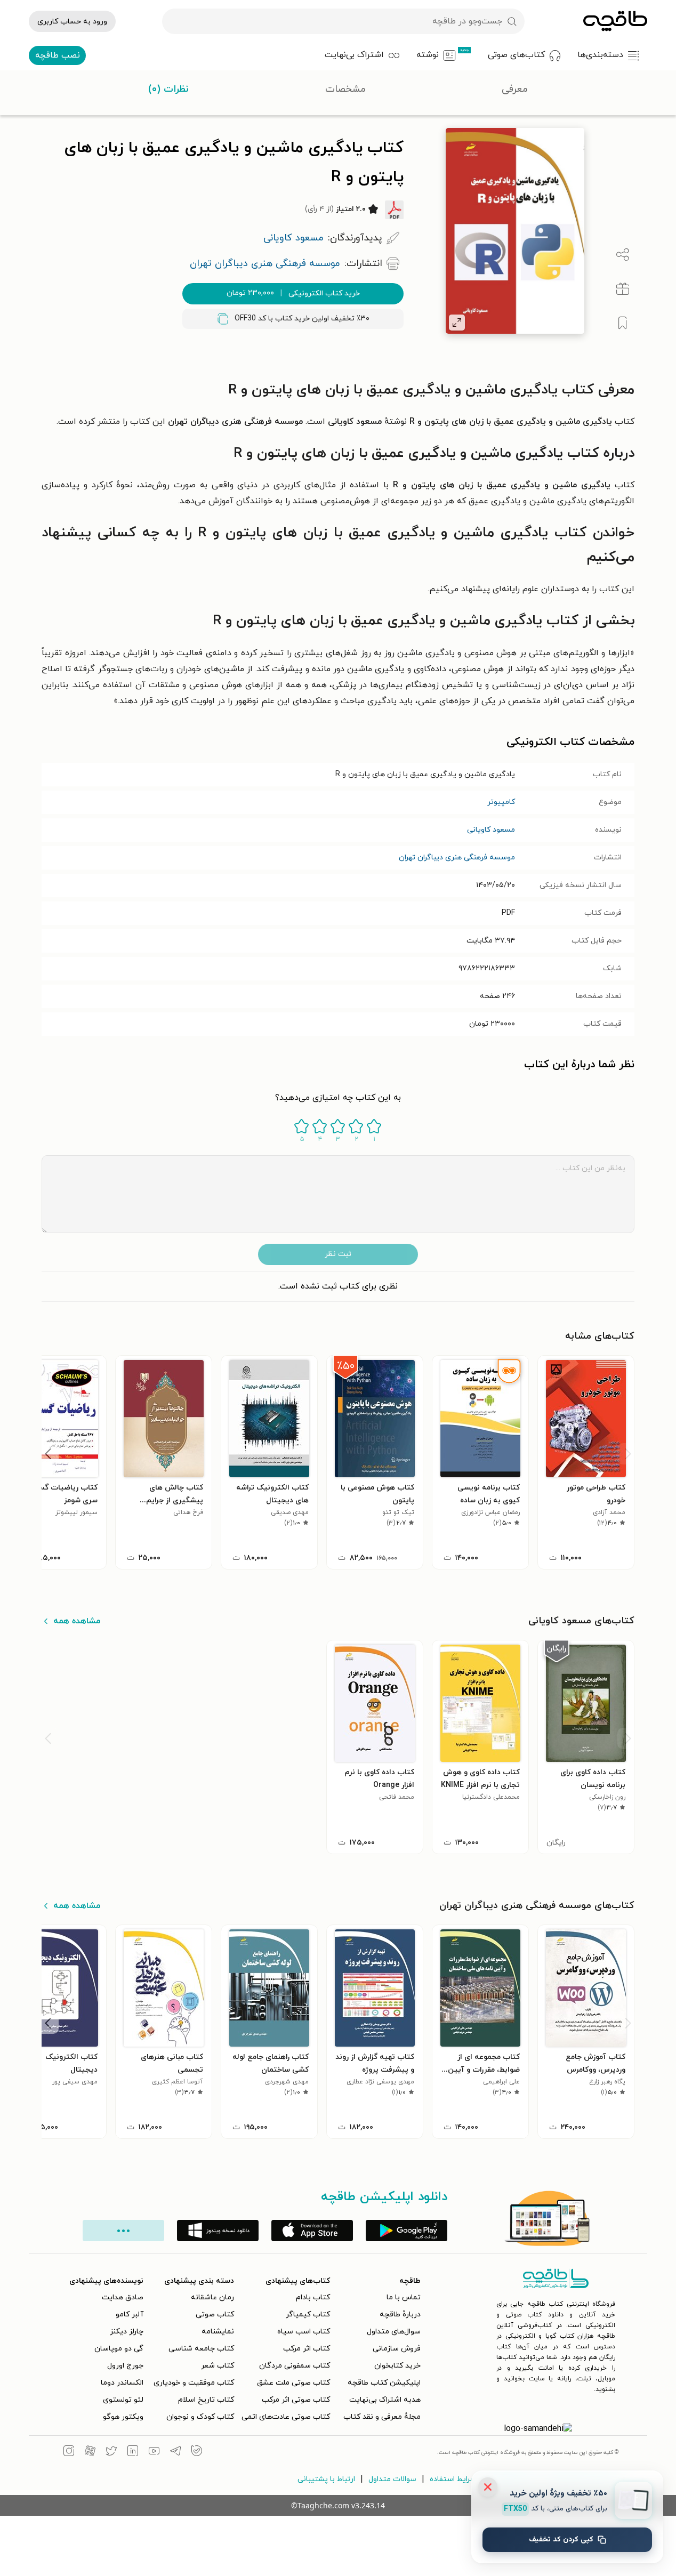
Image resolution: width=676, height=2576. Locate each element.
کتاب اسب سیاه (304, 2332)
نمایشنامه (218, 2332)
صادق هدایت (123, 2297)
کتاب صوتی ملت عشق (293, 2383)
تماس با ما (404, 2297)
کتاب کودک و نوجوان (200, 2417)
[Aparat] (90, 2452)
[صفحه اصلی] (615, 21)
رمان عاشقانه (212, 2297)
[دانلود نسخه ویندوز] (218, 2231)
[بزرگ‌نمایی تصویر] (457, 323)
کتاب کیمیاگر (308, 2315)
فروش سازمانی (397, 2349)
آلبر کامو (130, 2315)
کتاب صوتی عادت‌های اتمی (286, 2417)
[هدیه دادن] (623, 289)
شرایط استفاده (453, 2479)
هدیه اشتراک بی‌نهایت (385, 2400)
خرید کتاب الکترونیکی (293, 293)
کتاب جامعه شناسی (201, 2349)
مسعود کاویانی (491, 830)
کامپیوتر (501, 802)
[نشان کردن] (623, 323)
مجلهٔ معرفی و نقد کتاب (382, 2417)
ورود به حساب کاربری (72, 22)
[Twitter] (111, 2452)
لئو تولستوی (123, 2400)
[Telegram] (175, 2452)
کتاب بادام (313, 2297)
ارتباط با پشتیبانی (326, 2479)
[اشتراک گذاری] (623, 255)
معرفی (515, 89)
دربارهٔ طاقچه (400, 2315)
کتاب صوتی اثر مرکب (296, 2400)
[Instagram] (69, 2452)
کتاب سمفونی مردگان (295, 2366)
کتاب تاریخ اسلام (206, 2400)
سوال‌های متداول (394, 2332)
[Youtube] (154, 2452)
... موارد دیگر (123, 2231)
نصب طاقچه (58, 55)
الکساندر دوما (122, 2383)
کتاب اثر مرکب (307, 2349)
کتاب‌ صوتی (215, 2315)
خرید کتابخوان (397, 2366)
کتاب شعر (218, 2366)
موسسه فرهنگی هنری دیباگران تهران (457, 858)
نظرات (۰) (168, 89)
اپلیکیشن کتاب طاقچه (384, 2383)
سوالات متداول (392, 2479)
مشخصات (345, 89)
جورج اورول (125, 2366)
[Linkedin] (133, 2452)
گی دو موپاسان (119, 2349)
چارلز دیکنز (127, 2332)
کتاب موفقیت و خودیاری (194, 2383)
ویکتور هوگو (123, 2417)
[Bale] (197, 2452)
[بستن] (488, 2487)
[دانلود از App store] (312, 2231)
